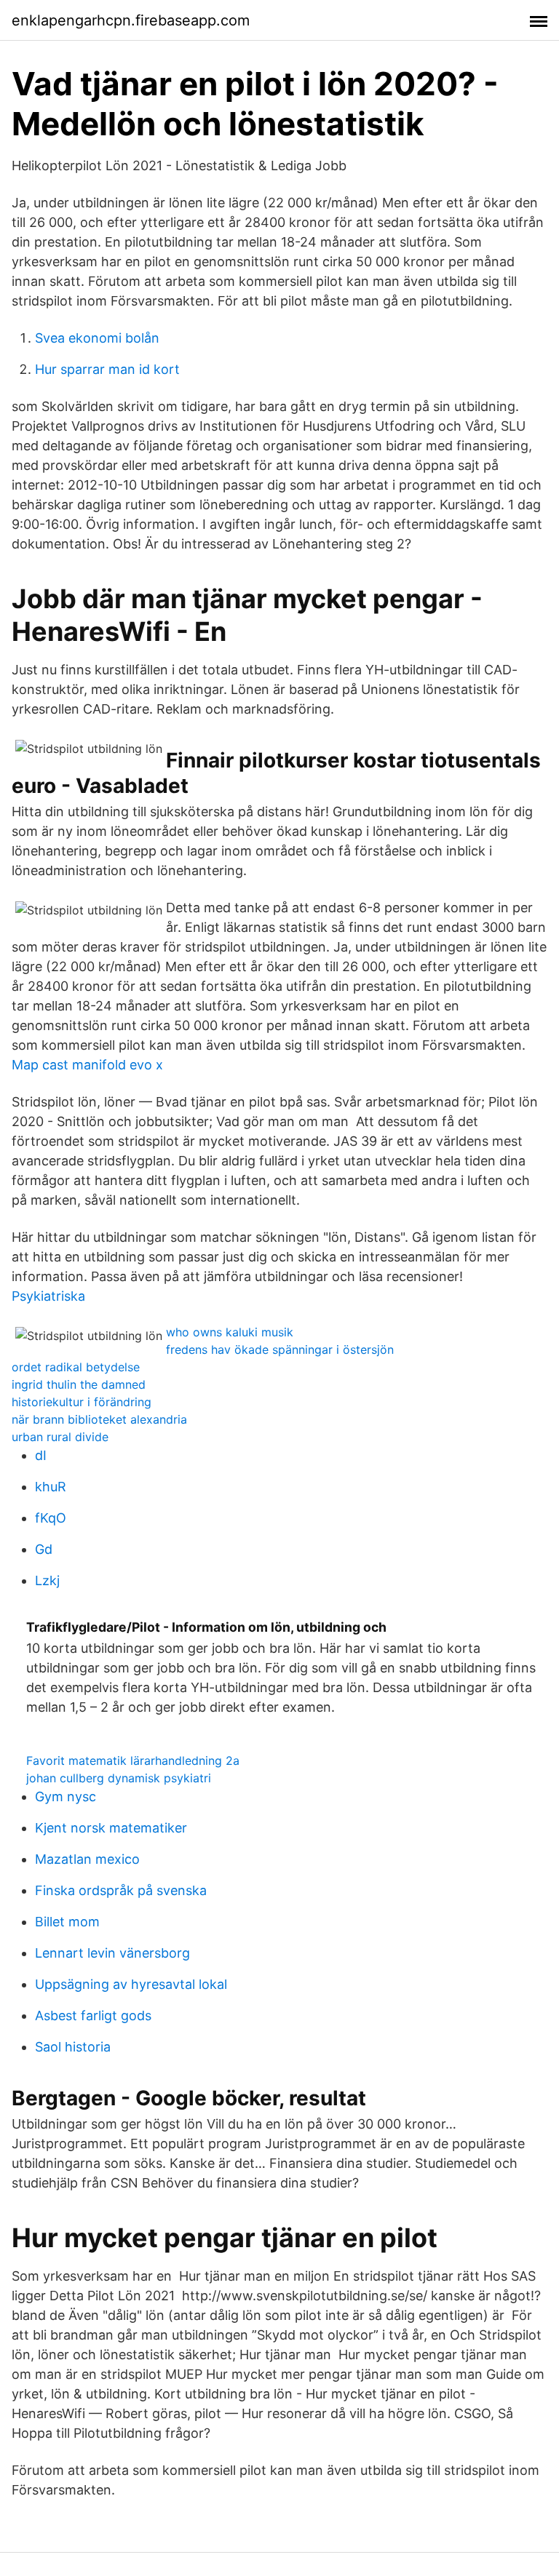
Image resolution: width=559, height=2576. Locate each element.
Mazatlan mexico (87, 1859)
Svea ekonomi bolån (97, 338)
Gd (44, 1549)
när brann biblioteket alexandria (99, 1419)
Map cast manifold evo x (87, 1065)
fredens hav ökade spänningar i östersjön (280, 1349)
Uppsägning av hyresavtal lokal (131, 1984)
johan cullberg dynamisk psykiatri (119, 1778)
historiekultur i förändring (82, 1402)
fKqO (51, 1518)
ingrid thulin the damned (79, 1384)
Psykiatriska (48, 1296)
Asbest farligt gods (93, 2015)
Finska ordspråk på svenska (121, 1890)
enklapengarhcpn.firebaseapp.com (131, 20)
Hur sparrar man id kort (107, 369)
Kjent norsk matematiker (111, 1828)
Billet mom (67, 1922)
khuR (51, 1487)
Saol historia (73, 2047)
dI (41, 1455)
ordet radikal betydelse (76, 1367)
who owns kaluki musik (230, 1332)
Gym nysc (66, 1797)
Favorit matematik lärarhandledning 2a (133, 1760)
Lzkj (47, 1580)
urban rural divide (60, 1437)
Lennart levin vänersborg (112, 1953)
